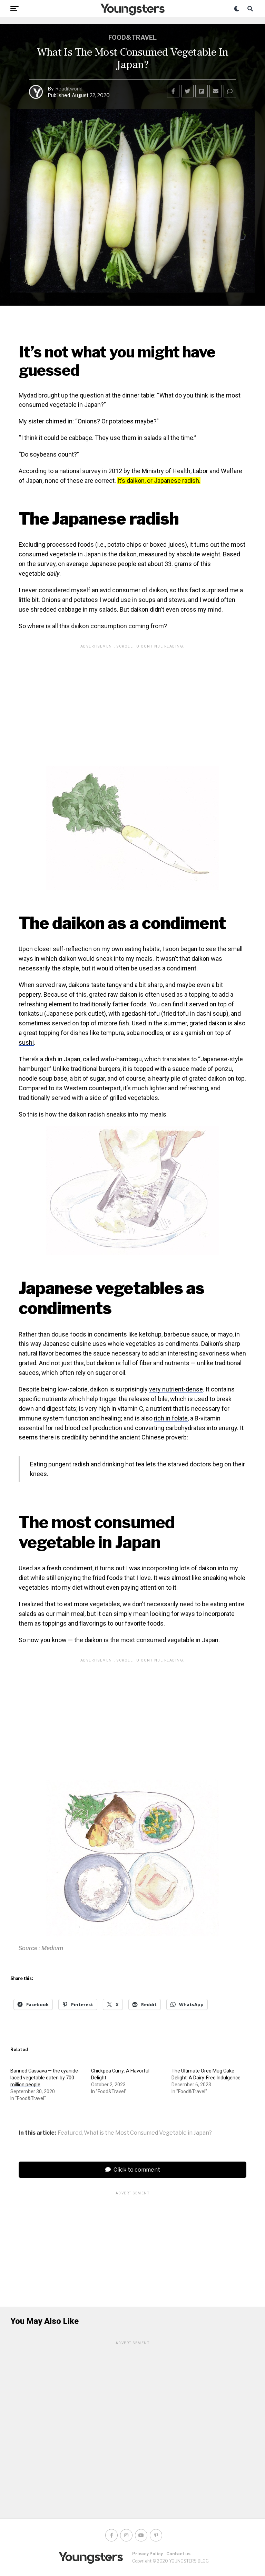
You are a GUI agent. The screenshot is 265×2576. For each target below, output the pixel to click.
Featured (70, 2133)
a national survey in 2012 (89, 471)
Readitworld (69, 89)
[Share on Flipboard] (202, 91)
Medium (52, 1948)
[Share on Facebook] (173, 91)
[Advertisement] (132, 700)
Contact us (178, 2554)
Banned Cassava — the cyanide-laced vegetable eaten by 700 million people (45, 2078)
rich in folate (171, 1418)
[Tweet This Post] (187, 91)
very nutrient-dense (176, 1389)
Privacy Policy (148, 2554)
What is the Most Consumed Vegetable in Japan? (148, 2133)
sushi (26, 1042)
